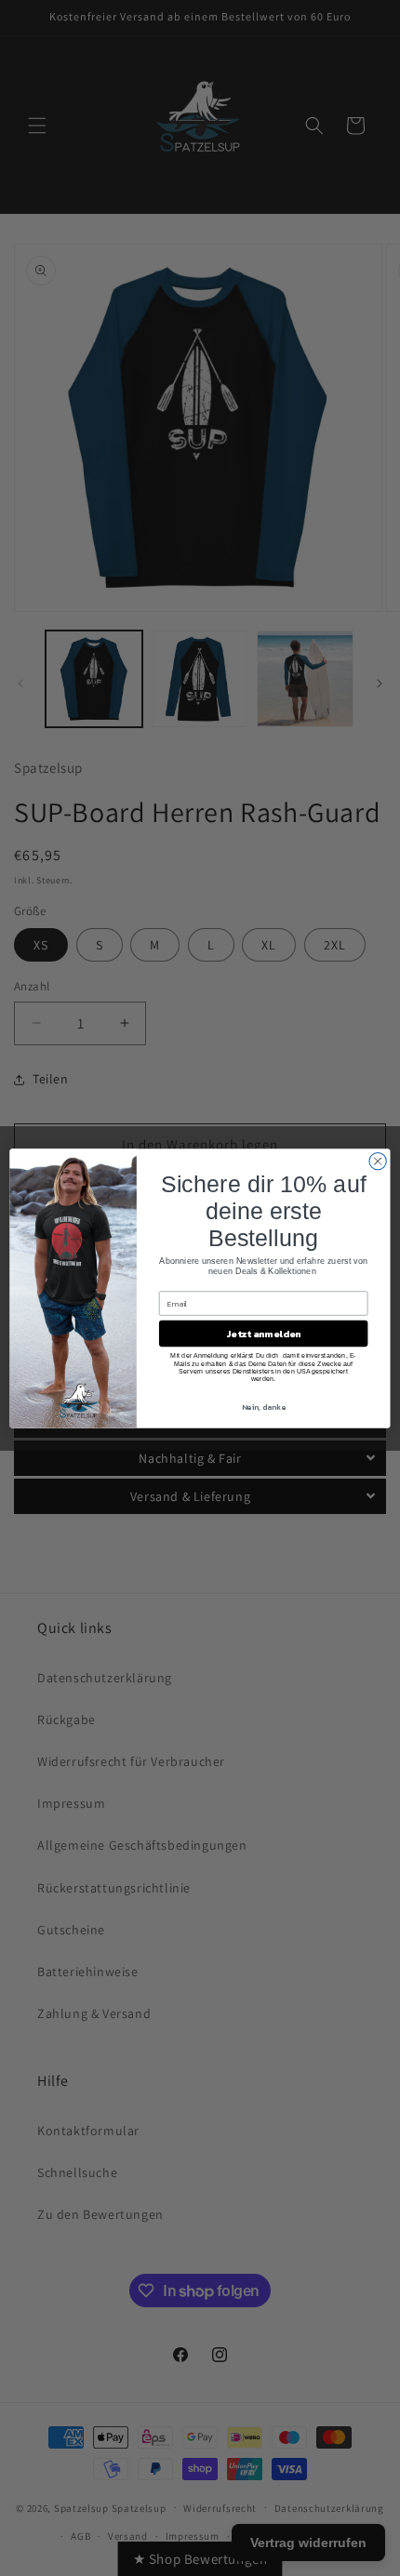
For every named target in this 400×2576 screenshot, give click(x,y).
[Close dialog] (378, 1161)
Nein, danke (264, 1407)
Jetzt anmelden (263, 1334)
